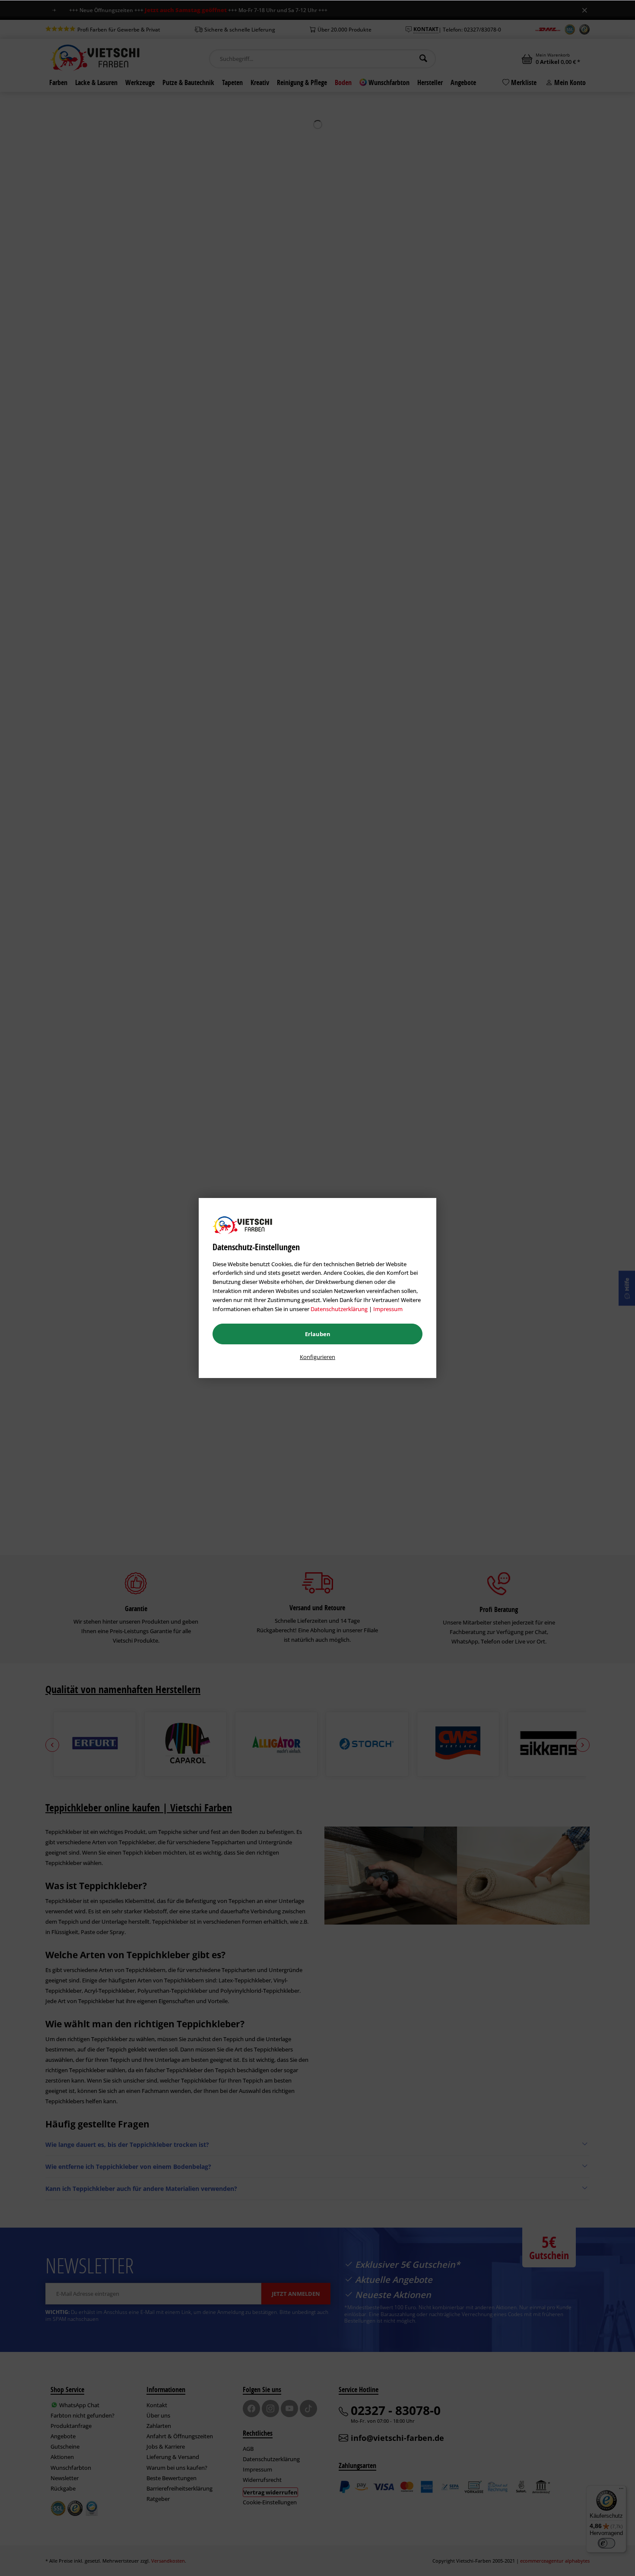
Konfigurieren (317, 1357)
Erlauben (318, 1334)
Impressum (388, 1309)
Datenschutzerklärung (339, 1309)
